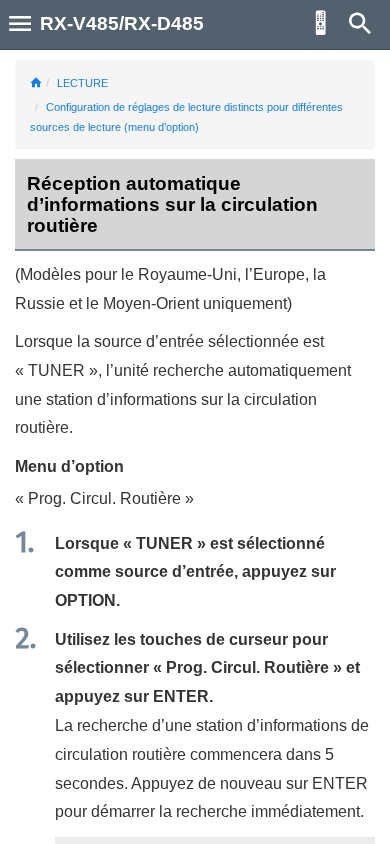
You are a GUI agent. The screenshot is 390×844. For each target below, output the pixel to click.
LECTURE (82, 83)
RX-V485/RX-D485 (122, 23)
